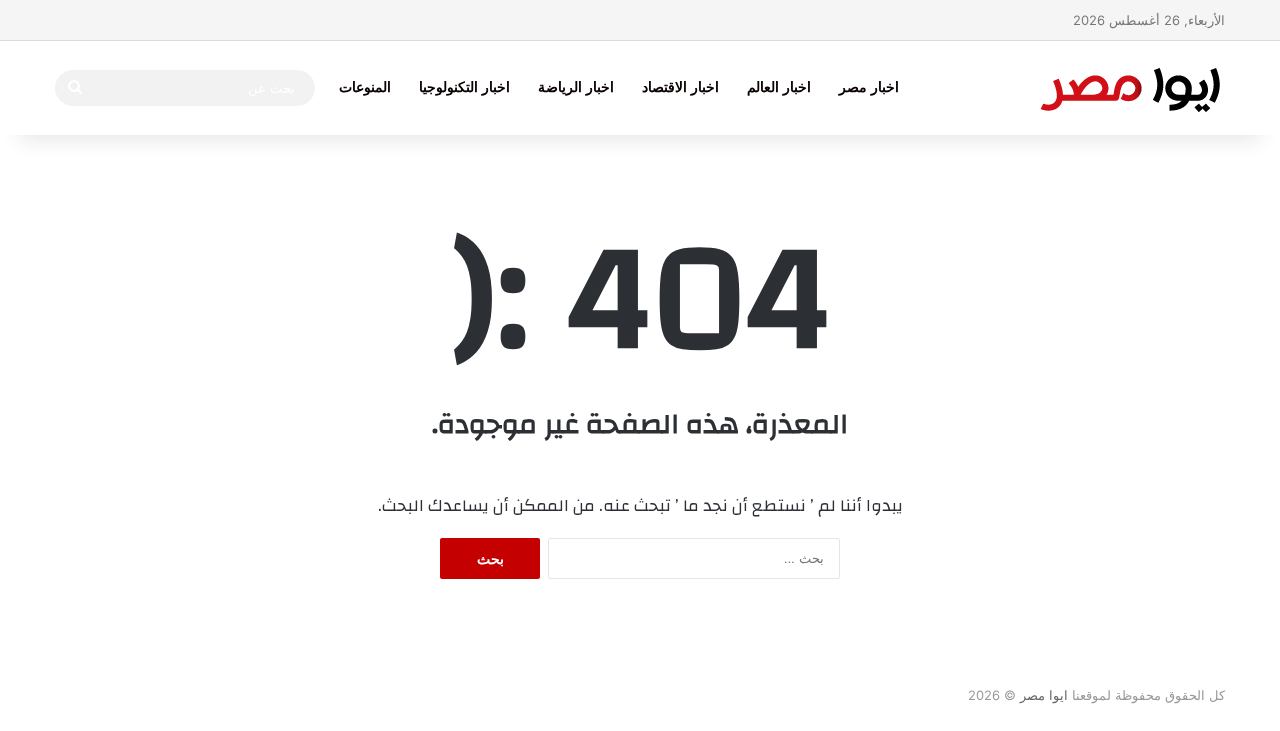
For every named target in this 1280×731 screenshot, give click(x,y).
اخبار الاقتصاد (680, 87)
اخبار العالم (779, 87)
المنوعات (365, 87)
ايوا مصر (1044, 695)
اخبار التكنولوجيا (464, 87)
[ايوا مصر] (1130, 87)
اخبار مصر (869, 87)
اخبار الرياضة (576, 87)
